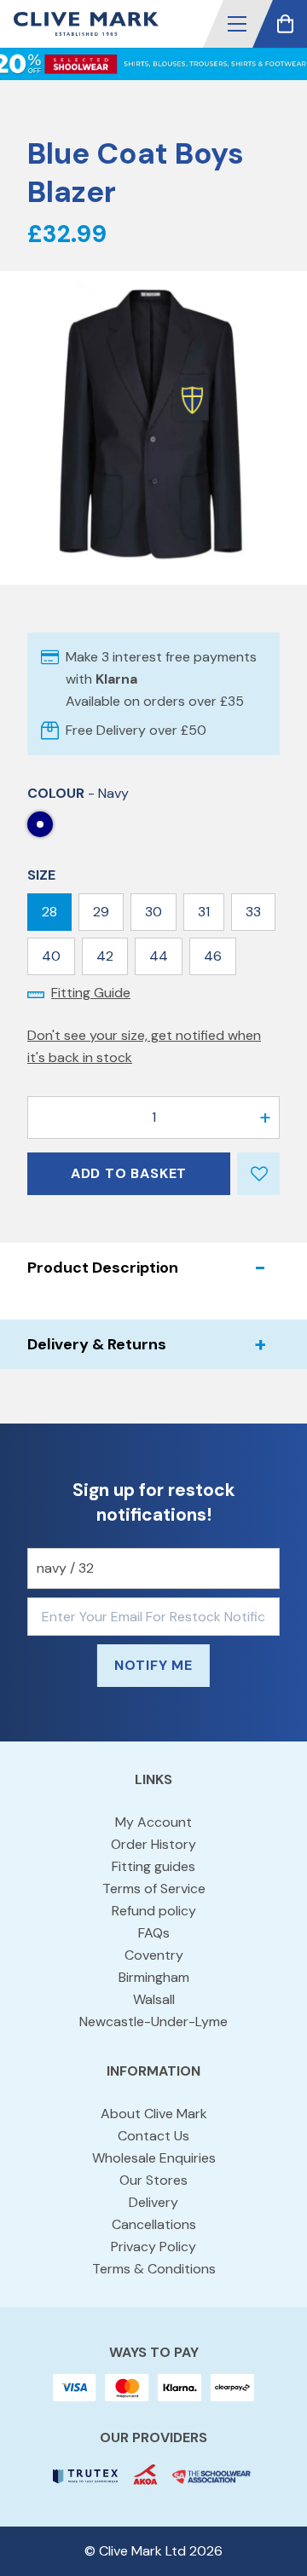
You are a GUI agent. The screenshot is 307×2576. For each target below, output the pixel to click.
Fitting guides (153, 1866)
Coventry (154, 1955)
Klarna (116, 679)
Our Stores (153, 2180)
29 (101, 912)
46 (213, 956)
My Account (153, 1822)
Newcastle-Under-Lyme (153, 2022)
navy (40, 824)
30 (153, 912)
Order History (153, 1844)
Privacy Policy (153, 2247)
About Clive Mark (154, 2114)
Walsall (154, 1999)
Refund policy (154, 1911)
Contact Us (153, 2136)
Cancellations (154, 2224)
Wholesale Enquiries (154, 2158)
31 (204, 912)
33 (253, 912)
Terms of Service (154, 1889)
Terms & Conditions (154, 2269)
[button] (237, 24)
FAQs (154, 1933)
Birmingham (154, 1977)
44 (159, 956)
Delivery (153, 2202)
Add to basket (129, 1173)
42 (105, 956)
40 (51, 956)
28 (49, 912)
